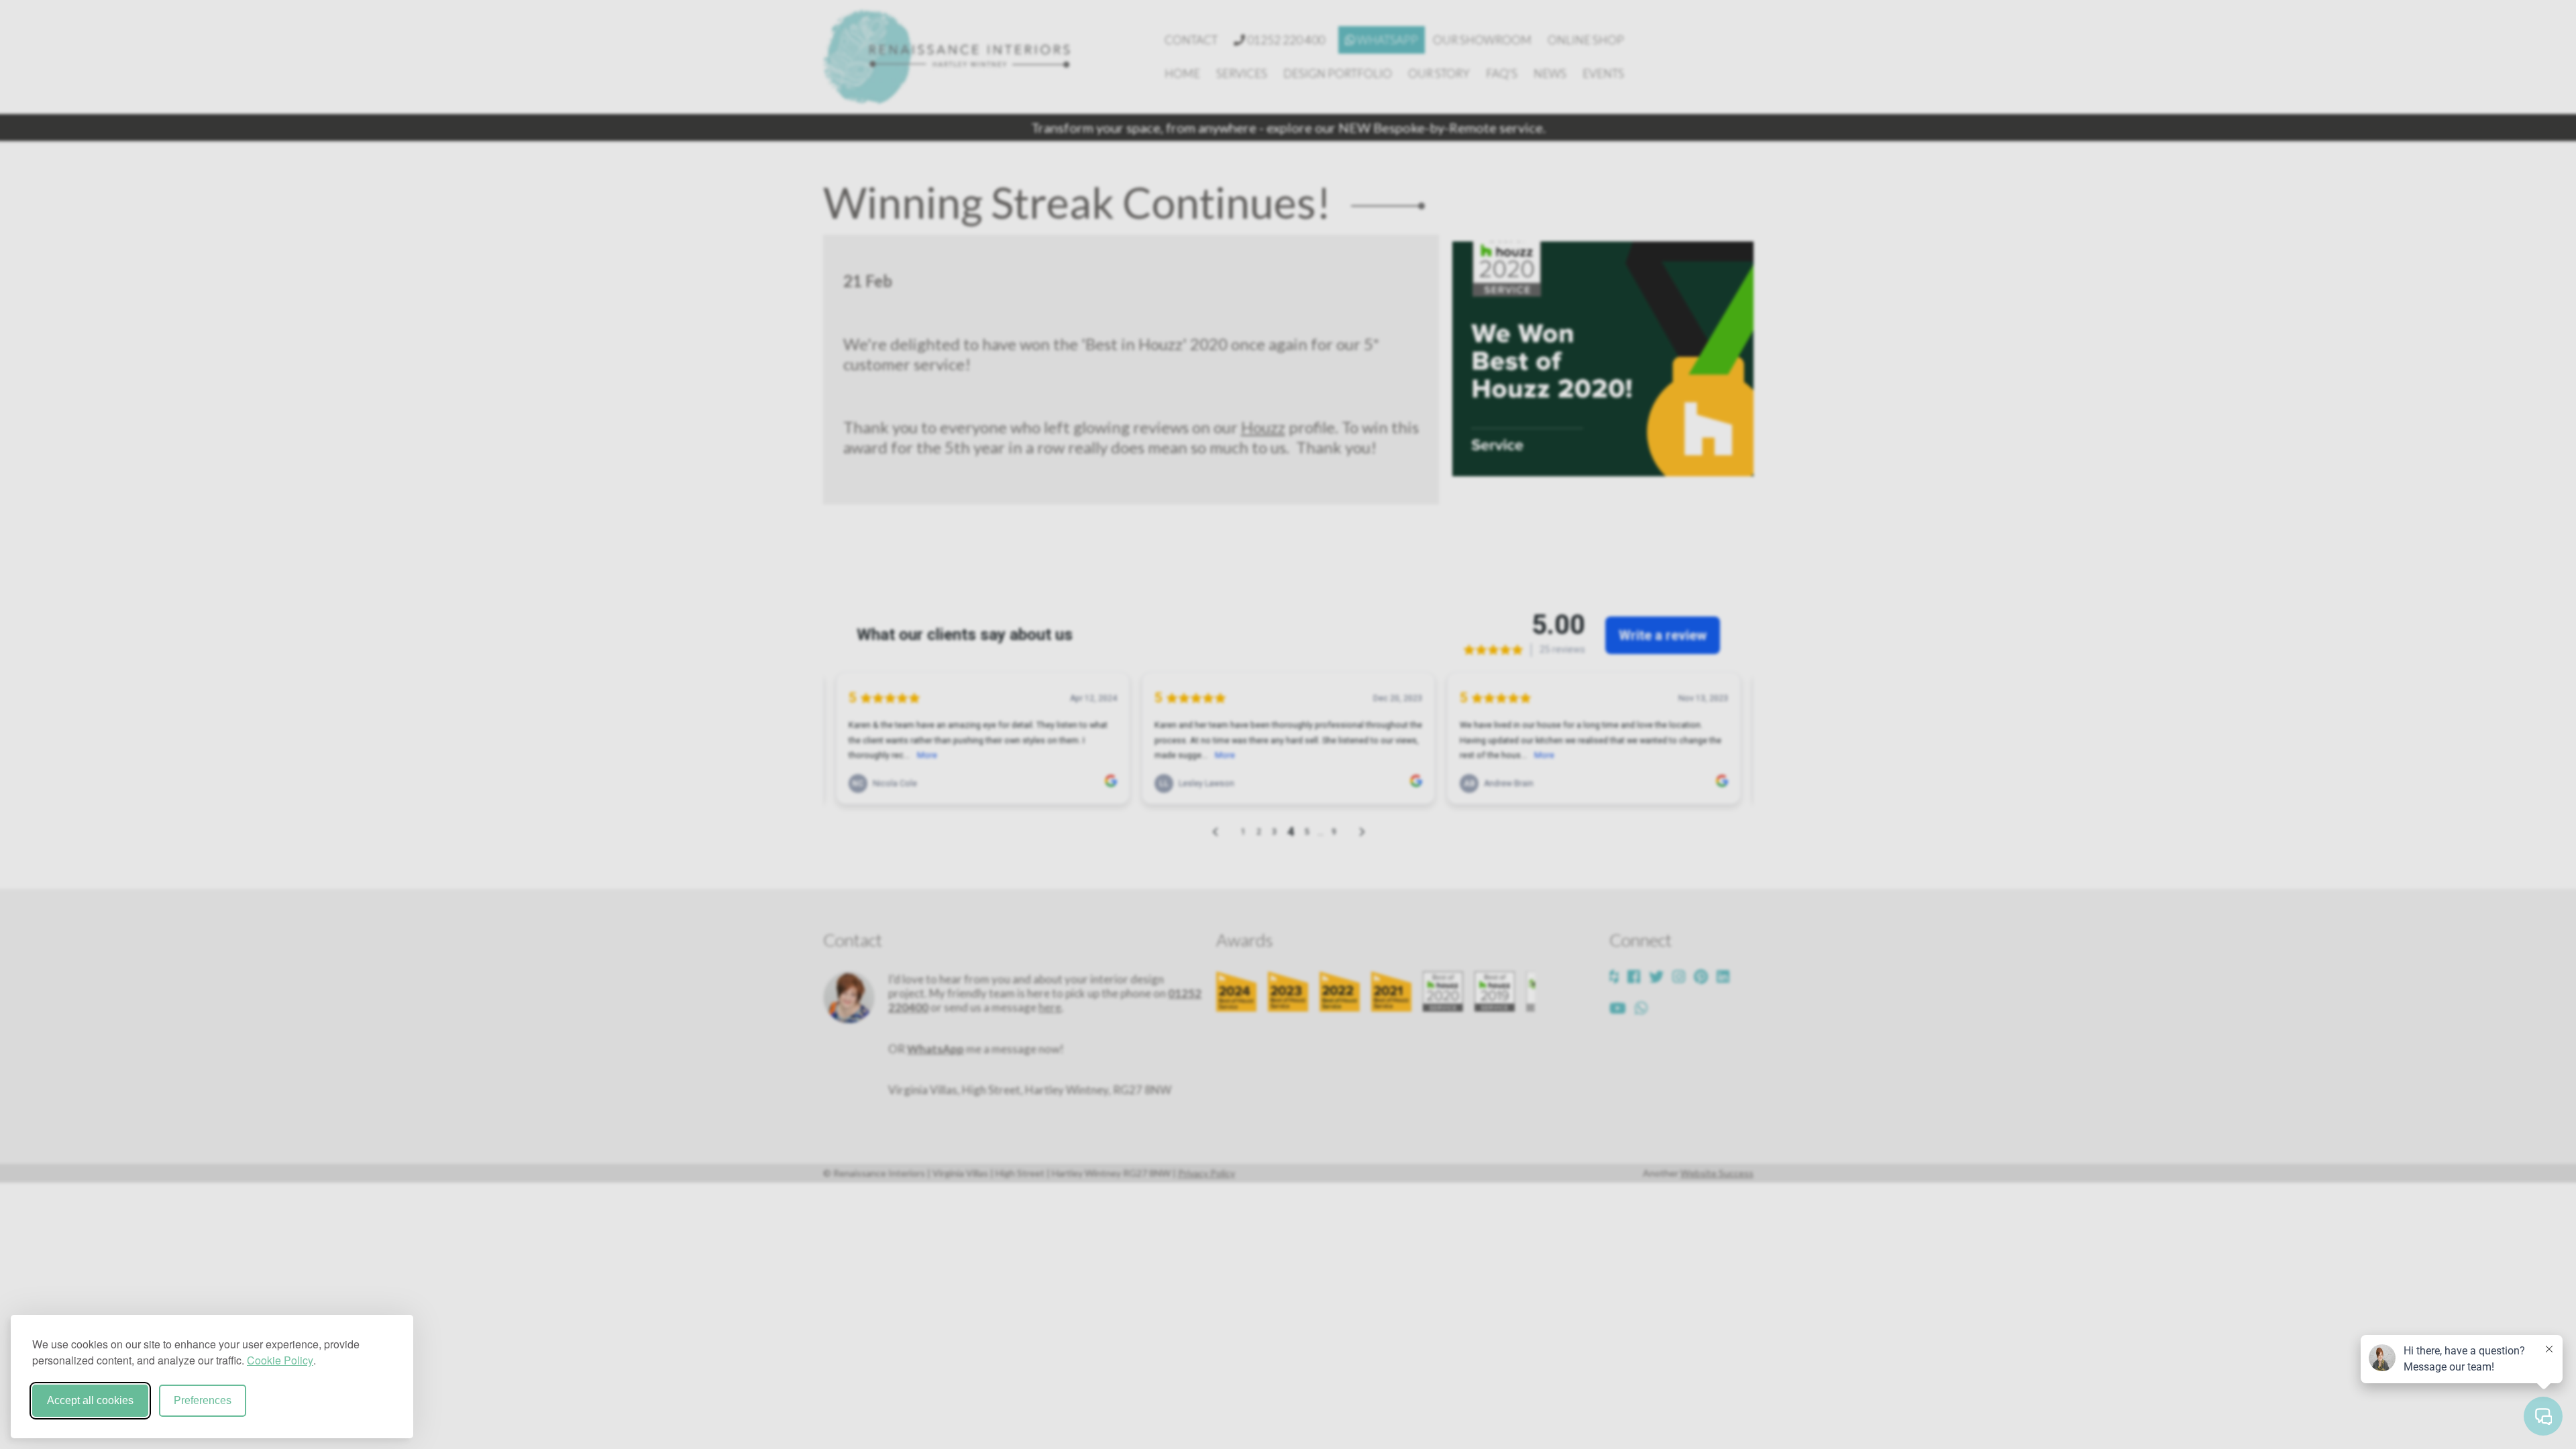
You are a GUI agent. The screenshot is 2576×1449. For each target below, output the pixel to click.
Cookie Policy (280, 1360)
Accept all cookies (90, 1400)
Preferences (203, 1400)
